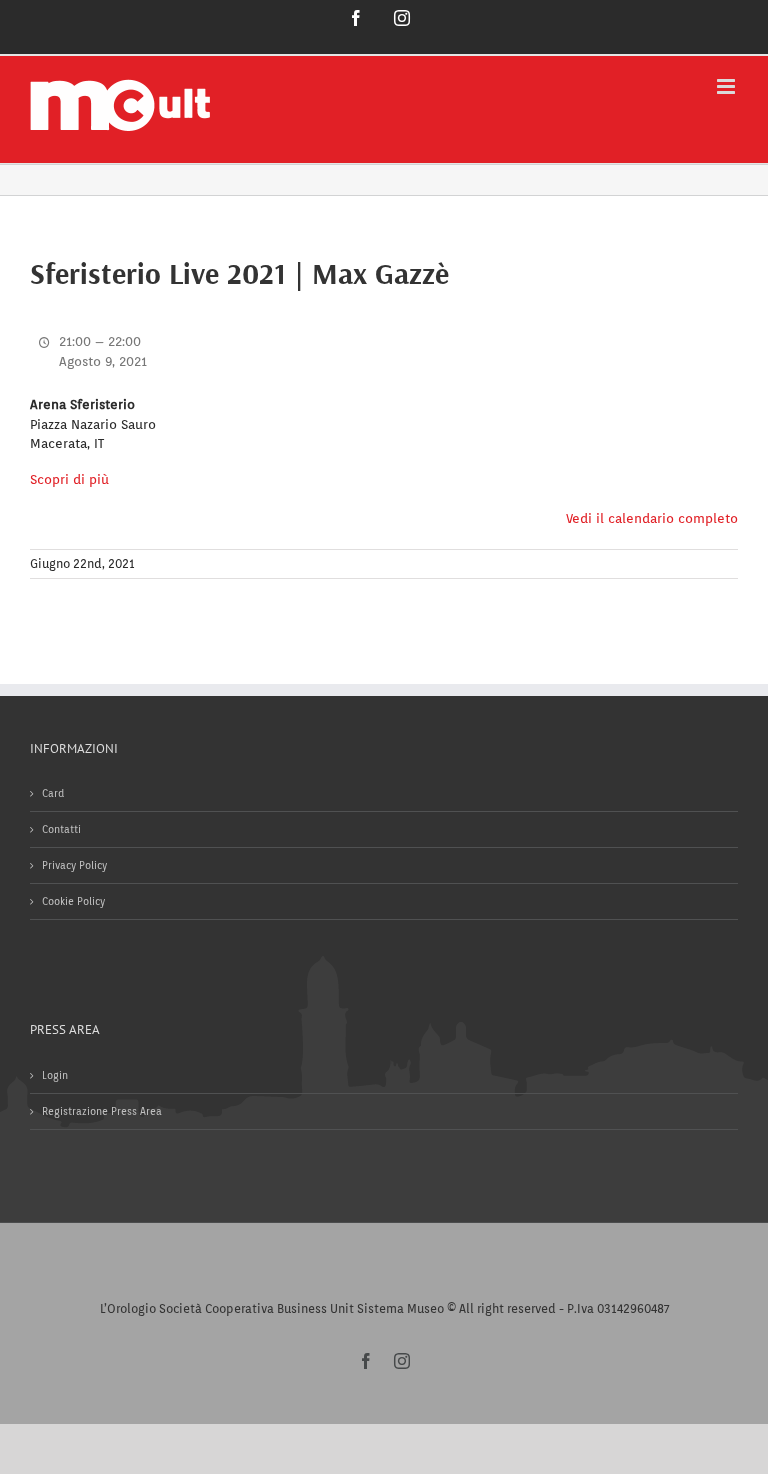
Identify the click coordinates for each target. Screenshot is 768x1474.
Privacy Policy (74, 865)
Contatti (61, 829)
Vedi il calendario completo (652, 518)
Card (53, 793)
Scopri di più (69, 479)
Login (55, 1075)
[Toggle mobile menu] (727, 86)
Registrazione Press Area (102, 1111)
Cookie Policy (73, 901)
